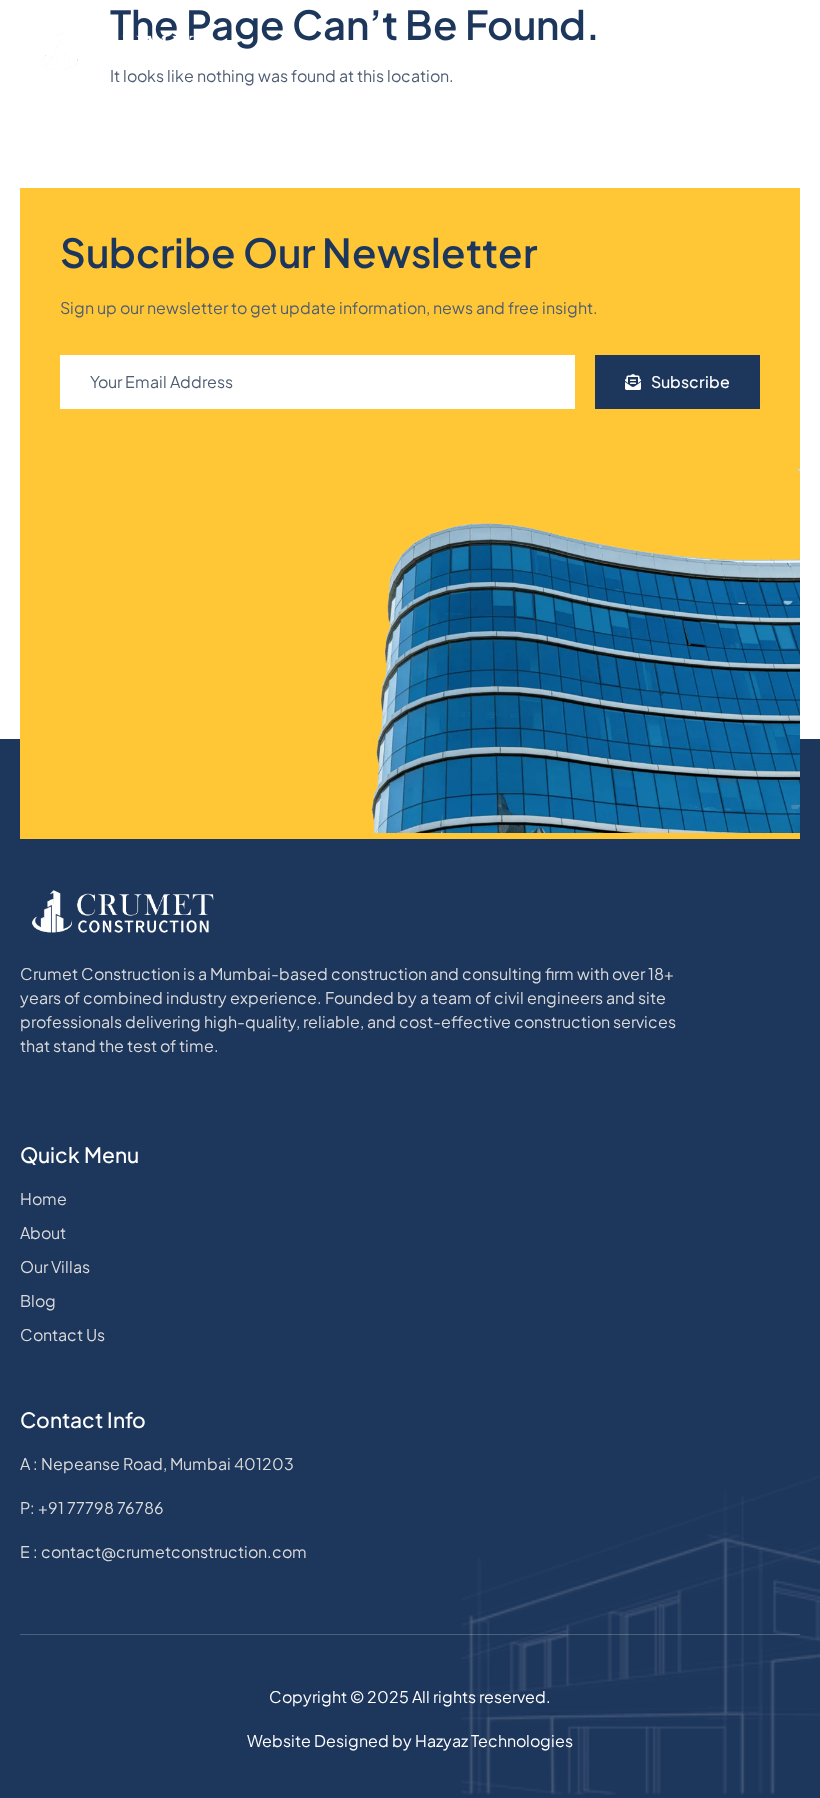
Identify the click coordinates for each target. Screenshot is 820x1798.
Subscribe (690, 381)
